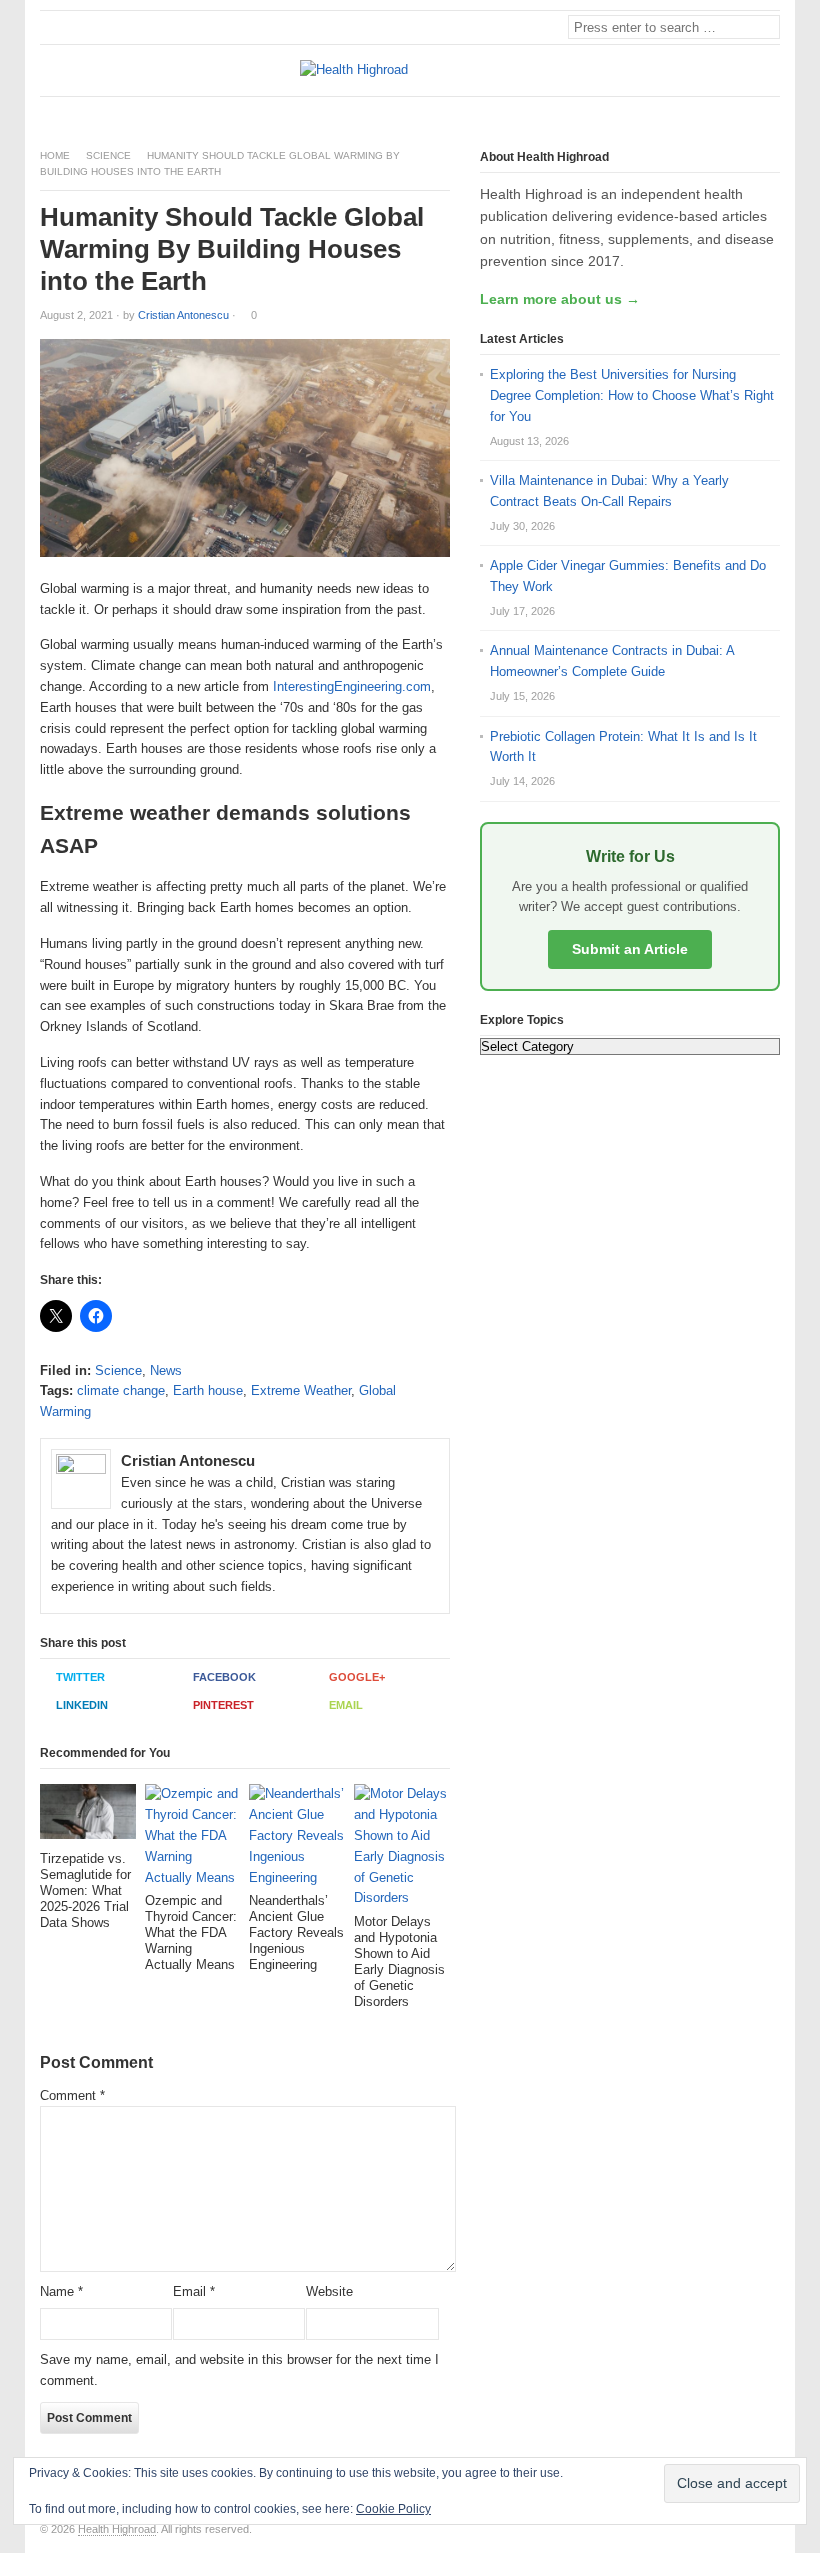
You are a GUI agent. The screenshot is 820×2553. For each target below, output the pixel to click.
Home (55, 155)
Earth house (208, 1390)
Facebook (224, 1677)
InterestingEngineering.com (352, 686)
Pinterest (223, 1705)
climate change (121, 1390)
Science (108, 155)
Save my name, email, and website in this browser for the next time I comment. (239, 2370)
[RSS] (769, 113)
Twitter (80, 1677)
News (166, 1370)
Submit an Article (630, 949)
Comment (72, 2095)
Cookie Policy (393, 2509)
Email (346, 1705)
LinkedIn (82, 1705)
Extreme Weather (301, 1390)
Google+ (357, 1677)
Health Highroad (117, 2529)
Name (61, 2291)
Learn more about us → (560, 299)
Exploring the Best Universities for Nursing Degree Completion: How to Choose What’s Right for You (632, 395)
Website (329, 2291)
